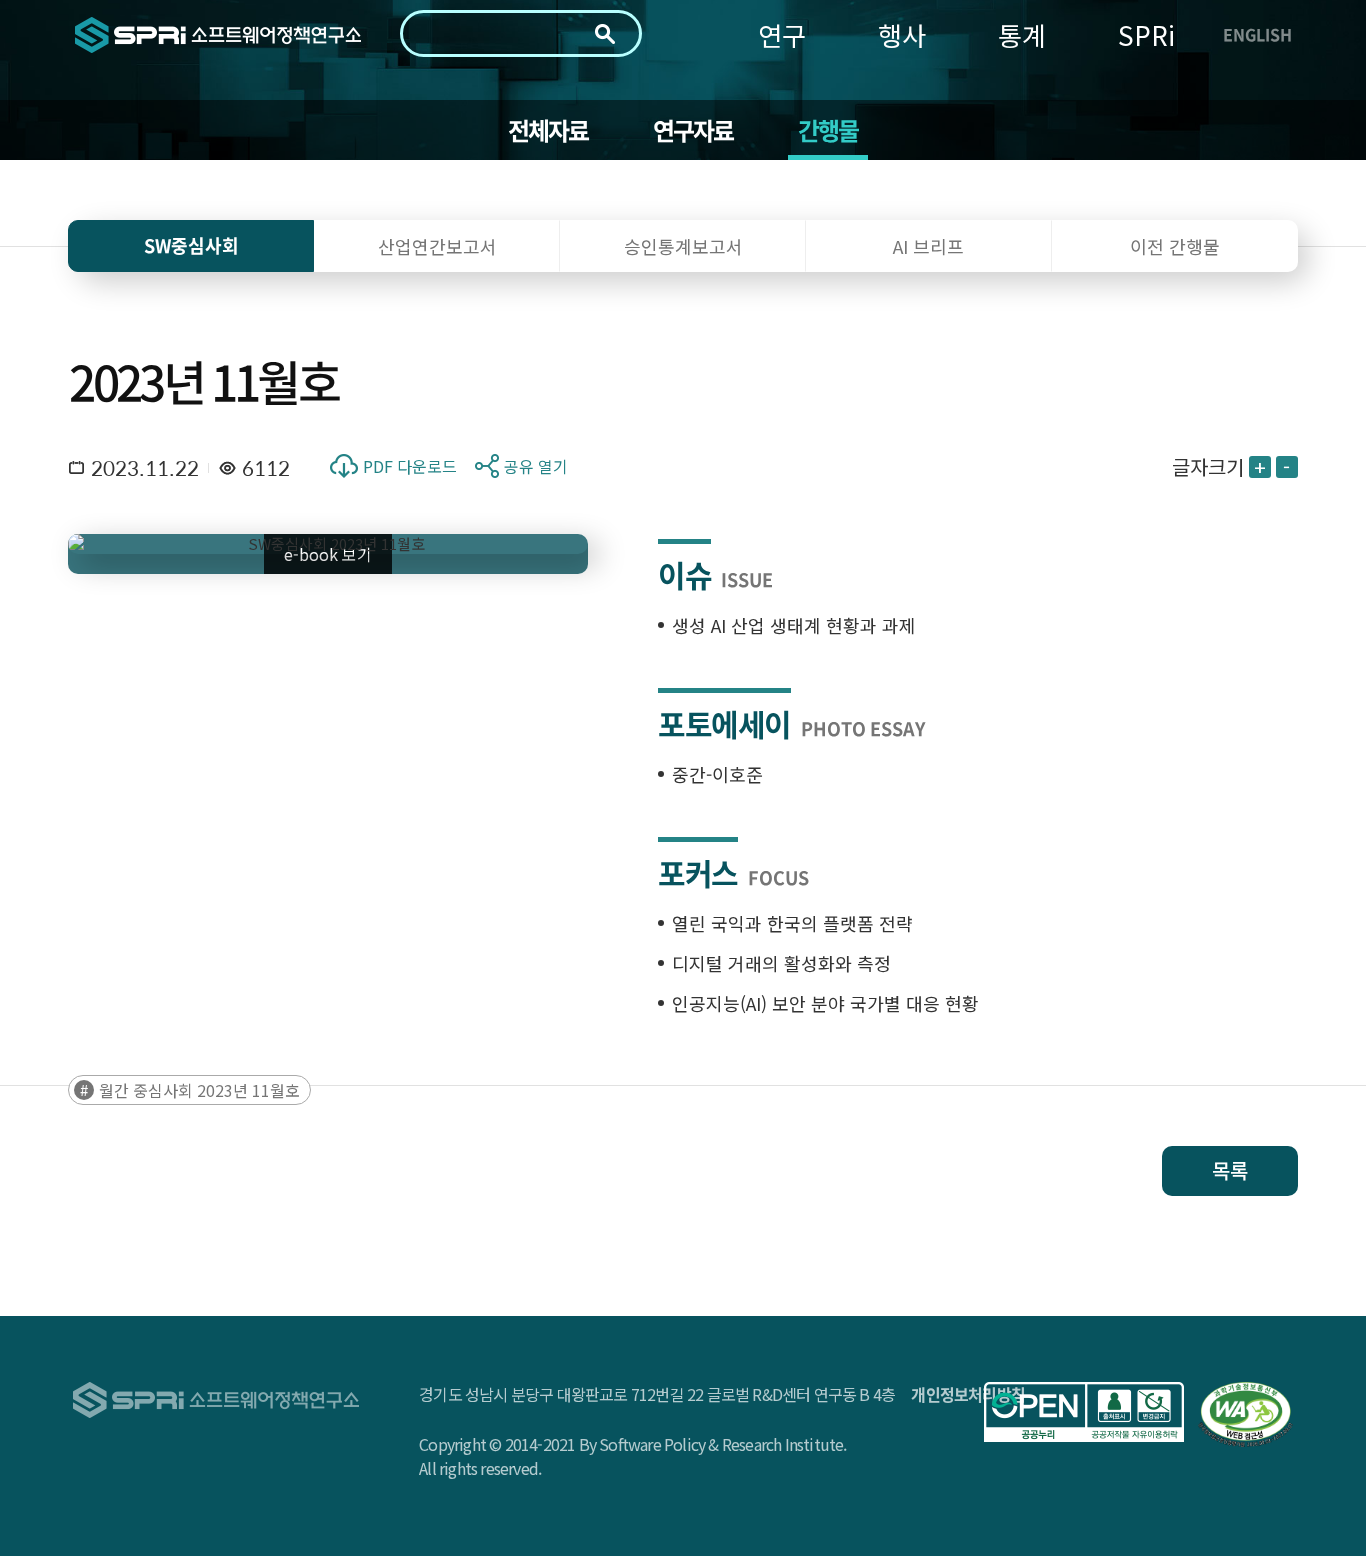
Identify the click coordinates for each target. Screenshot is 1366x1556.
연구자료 (693, 130)
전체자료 (548, 130)
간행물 (828, 130)
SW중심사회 (191, 245)
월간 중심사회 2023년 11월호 (199, 1090)
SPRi (1146, 34)
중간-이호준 (717, 774)
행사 (902, 34)
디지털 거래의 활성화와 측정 (781, 963)
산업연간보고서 (437, 246)
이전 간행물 (1175, 246)
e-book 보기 (328, 554)
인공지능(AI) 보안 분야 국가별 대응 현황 (825, 1003)
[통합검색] (605, 34)
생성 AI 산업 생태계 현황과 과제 (794, 625)
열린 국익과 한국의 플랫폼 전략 (792, 923)
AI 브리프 (928, 246)
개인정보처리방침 (968, 1394)
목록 (1230, 1170)
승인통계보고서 (683, 246)
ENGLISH (1257, 34)
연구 (782, 34)
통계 (1022, 34)
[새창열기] (1084, 1412)
